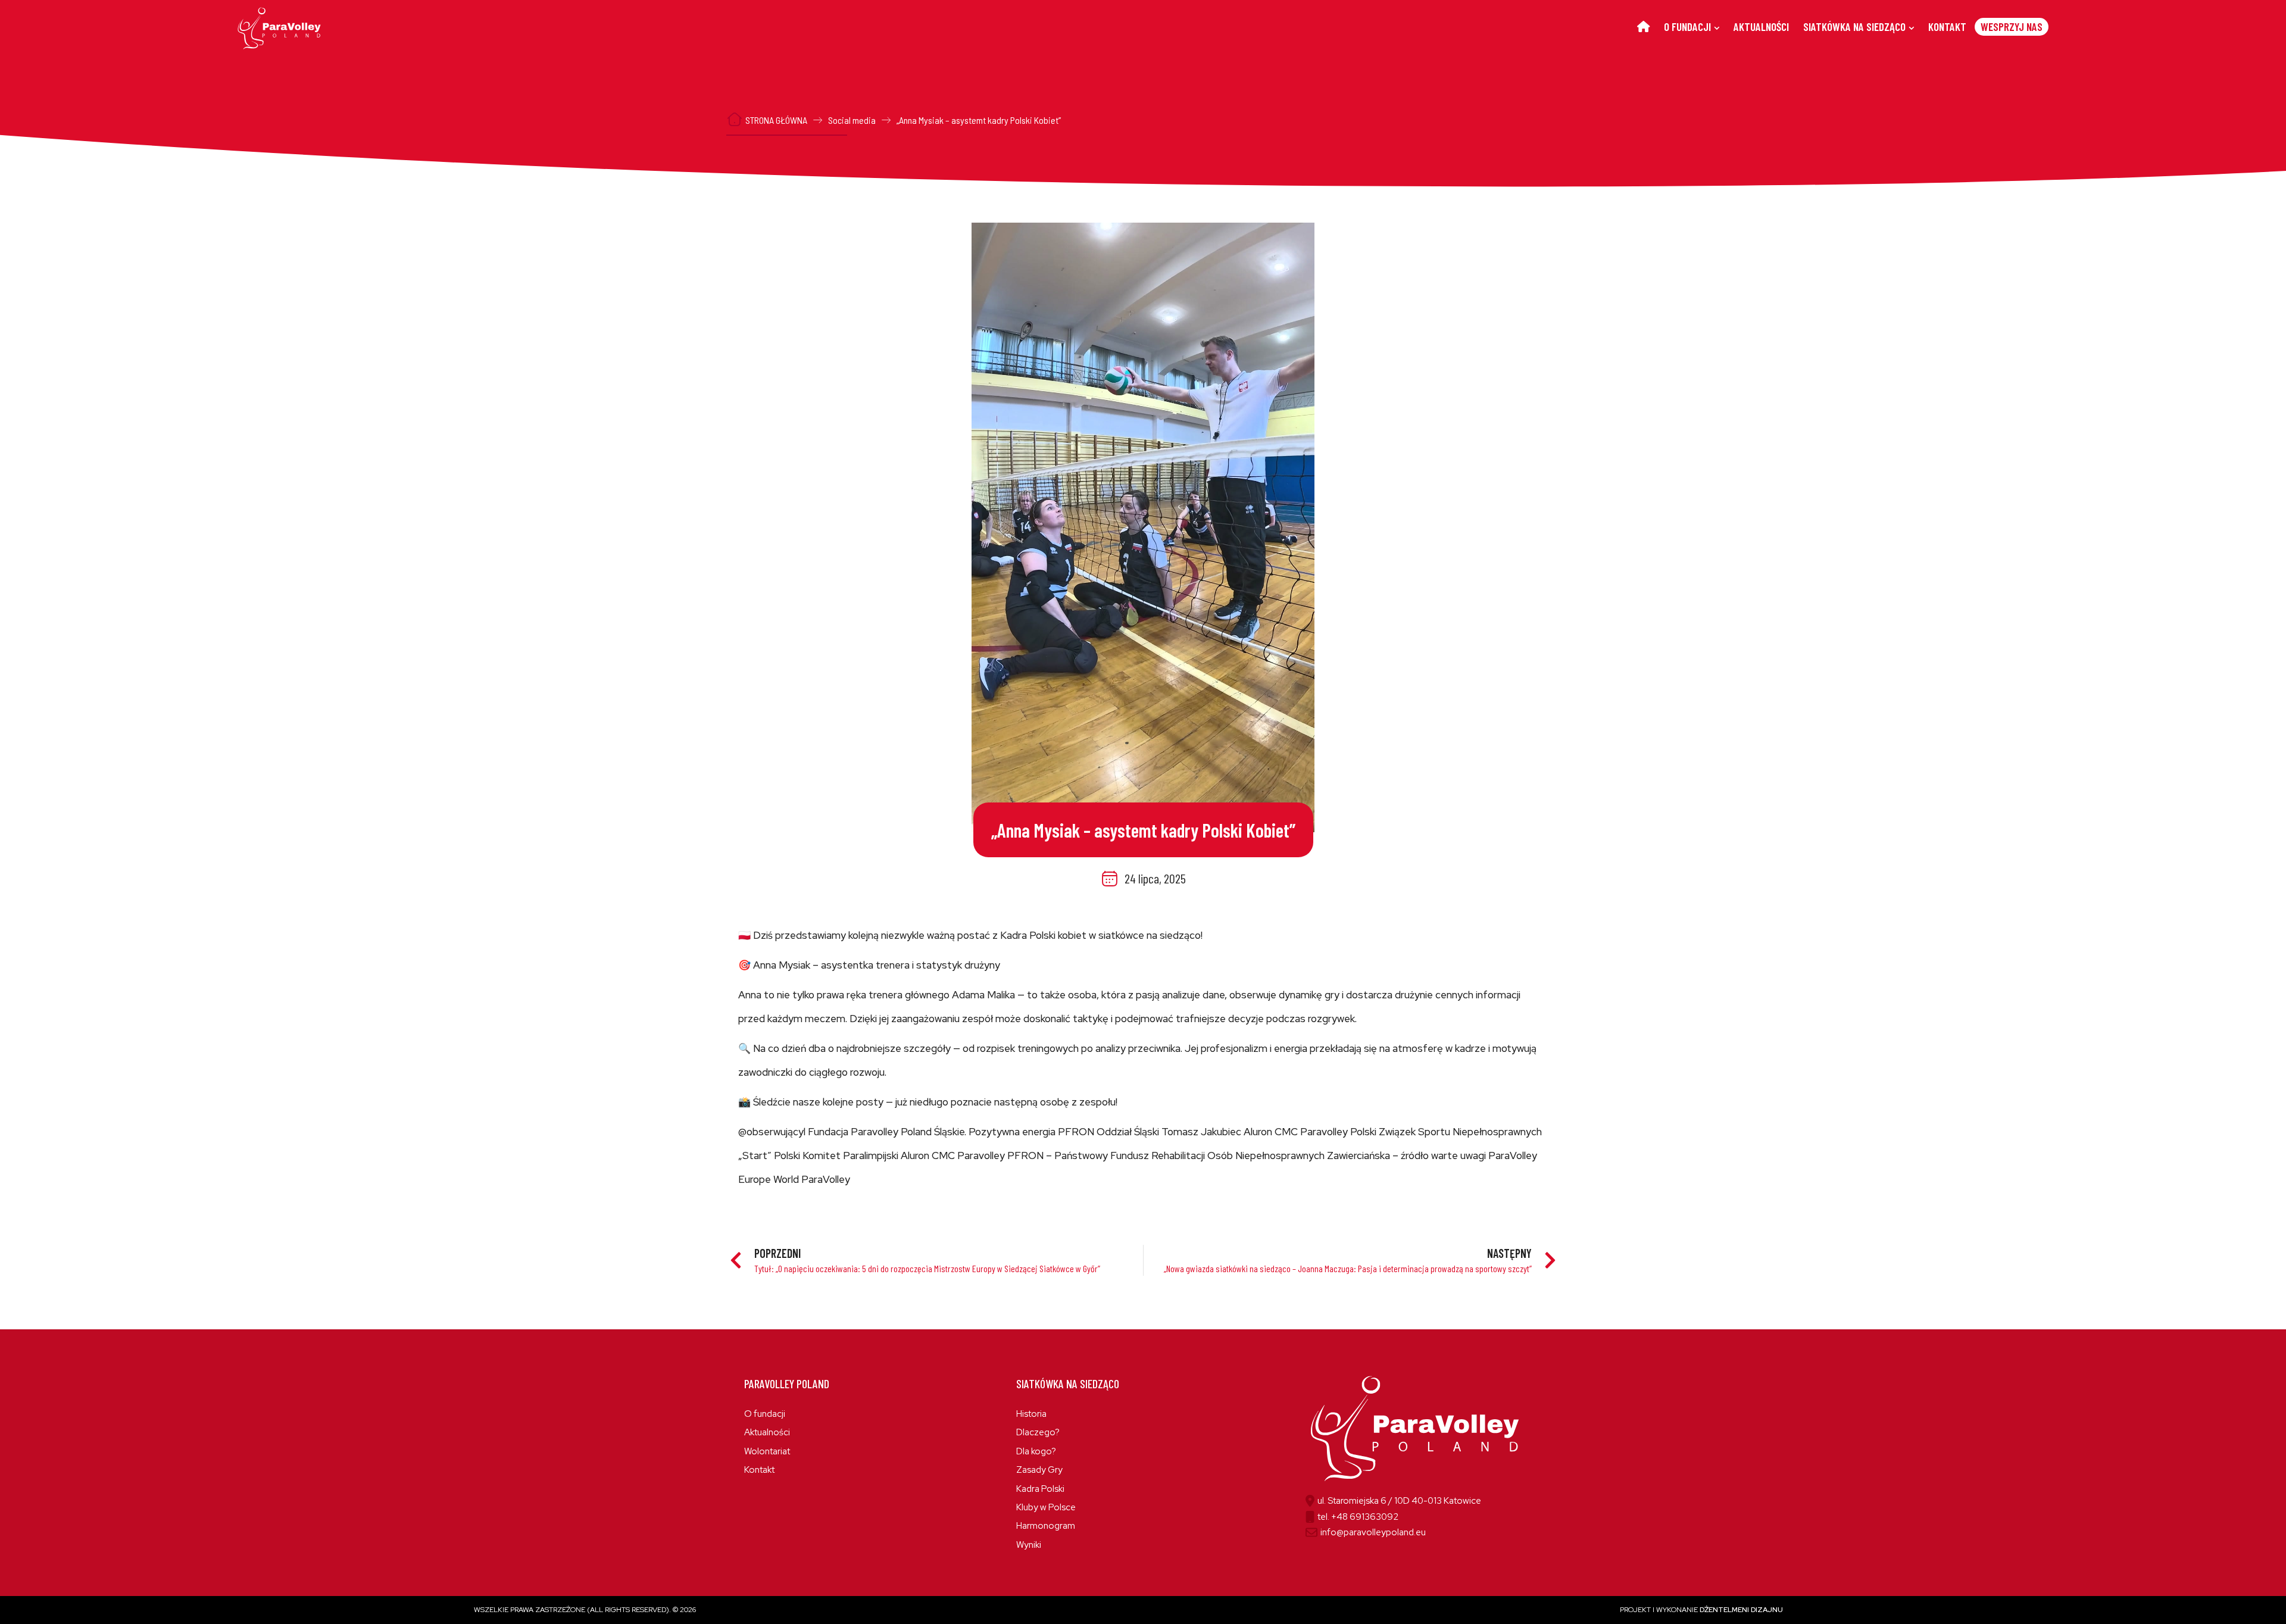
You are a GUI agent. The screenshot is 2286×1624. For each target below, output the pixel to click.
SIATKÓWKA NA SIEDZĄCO (1854, 26)
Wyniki (1029, 1545)
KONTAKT (1947, 26)
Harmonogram (1046, 1526)
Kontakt (759, 1470)
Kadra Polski (1040, 1489)
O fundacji (765, 1414)
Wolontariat (767, 1451)
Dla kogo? (1036, 1451)
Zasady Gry (1039, 1470)
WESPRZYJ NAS (2012, 26)
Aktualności (767, 1432)
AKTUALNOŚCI (1761, 26)
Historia (1031, 1414)
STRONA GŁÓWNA (776, 120)
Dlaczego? (1038, 1432)
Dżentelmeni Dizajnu (1741, 1610)
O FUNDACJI (1687, 26)
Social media (852, 120)
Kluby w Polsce (1046, 1507)
